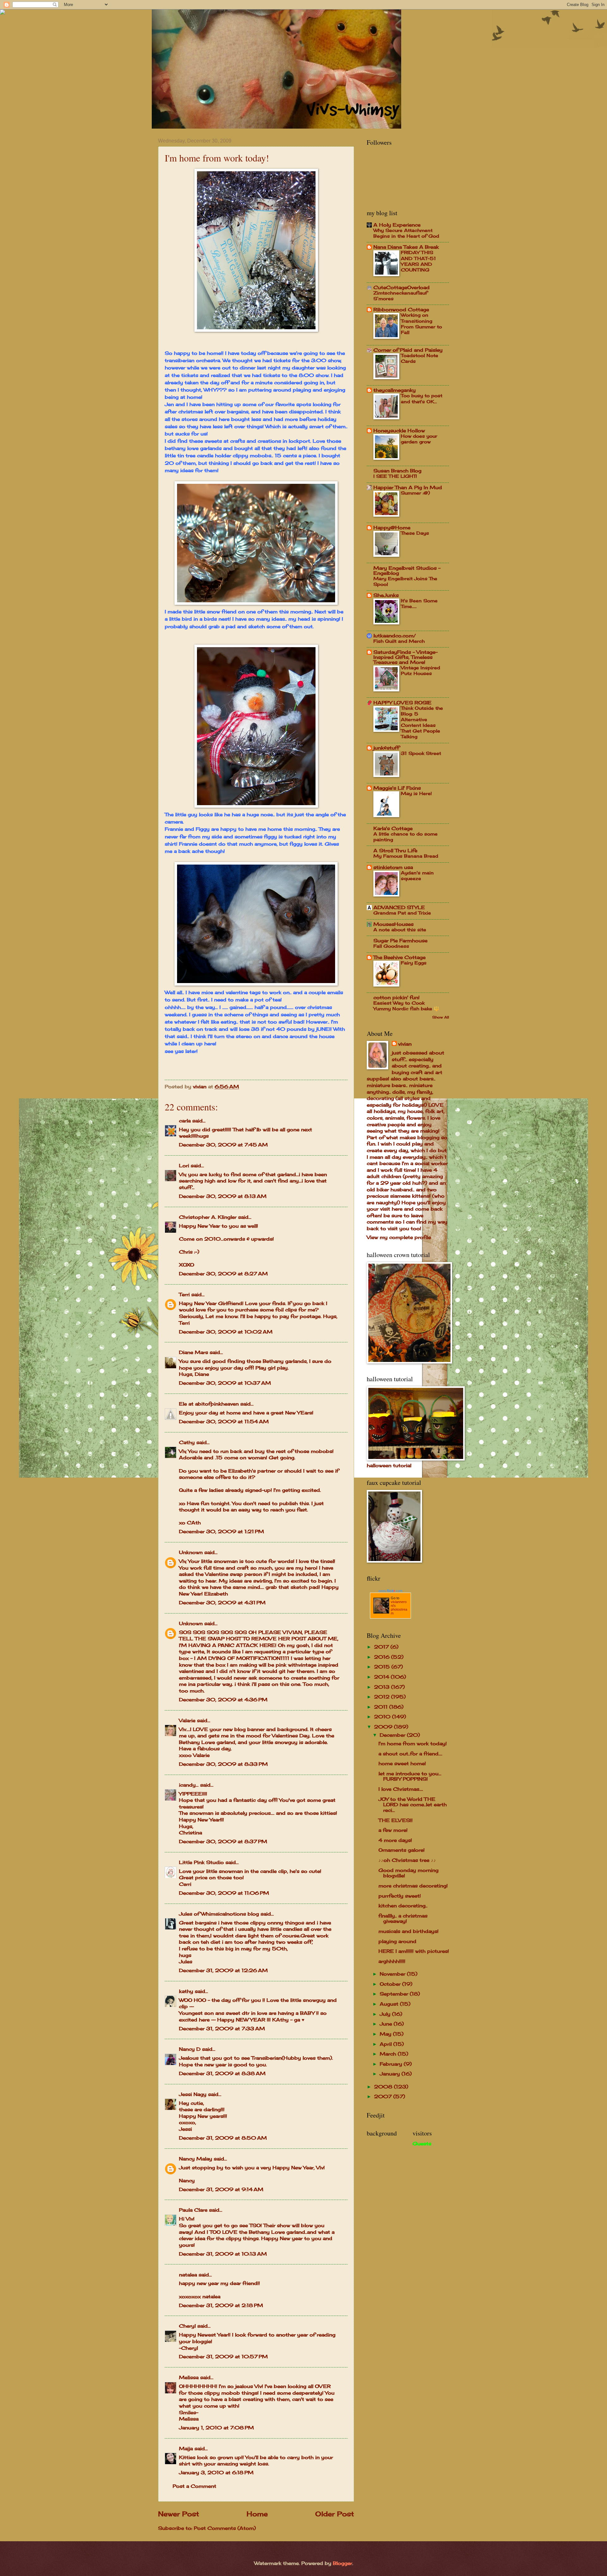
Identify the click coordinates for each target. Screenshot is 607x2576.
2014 (382, 1677)
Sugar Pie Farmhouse (400, 941)
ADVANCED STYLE (399, 908)
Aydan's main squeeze (417, 875)
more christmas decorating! (413, 1886)
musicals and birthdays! (408, 1931)
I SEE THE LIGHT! (395, 476)
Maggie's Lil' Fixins (397, 788)
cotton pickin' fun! (396, 998)
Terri (184, 1295)
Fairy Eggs (414, 963)
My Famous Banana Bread (406, 856)
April (386, 2044)
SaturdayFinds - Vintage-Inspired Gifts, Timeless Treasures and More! (405, 657)
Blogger (343, 2563)
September (395, 1994)
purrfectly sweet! (400, 1896)
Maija (186, 2449)
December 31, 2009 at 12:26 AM (223, 1971)
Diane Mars (193, 1352)
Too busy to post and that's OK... (422, 398)
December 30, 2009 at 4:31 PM (222, 1603)
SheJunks (386, 595)
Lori (184, 1166)
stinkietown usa (393, 867)
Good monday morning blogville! (408, 1873)
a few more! (393, 1830)
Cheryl (187, 2326)
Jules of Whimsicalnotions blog (219, 1914)
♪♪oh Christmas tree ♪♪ (407, 1860)
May (386, 2034)
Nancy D (190, 2049)
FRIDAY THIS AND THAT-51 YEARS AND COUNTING (418, 261)
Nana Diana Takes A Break (406, 247)
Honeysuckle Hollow (399, 431)
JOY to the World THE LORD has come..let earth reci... (413, 1805)
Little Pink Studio (201, 1862)
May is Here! (416, 793)
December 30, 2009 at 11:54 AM (224, 1422)
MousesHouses (393, 924)
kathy (186, 1991)
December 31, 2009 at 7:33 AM (222, 2029)
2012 (383, 1697)
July (386, 2014)
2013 (383, 1687)
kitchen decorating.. (403, 1906)
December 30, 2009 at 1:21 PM (221, 1532)
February (392, 2064)
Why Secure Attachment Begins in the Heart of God (406, 233)
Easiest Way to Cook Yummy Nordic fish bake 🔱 (406, 1006)
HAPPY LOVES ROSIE (402, 703)
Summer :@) (415, 493)
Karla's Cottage (393, 829)
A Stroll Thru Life (395, 851)
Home (257, 2514)
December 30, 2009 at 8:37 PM (223, 1842)
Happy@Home (392, 528)
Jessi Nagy (193, 2094)
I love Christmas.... (401, 1789)
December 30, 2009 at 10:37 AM (225, 1383)
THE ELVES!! (395, 1820)
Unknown (191, 1552)
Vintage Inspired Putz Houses (420, 670)
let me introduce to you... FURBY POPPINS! (410, 1777)
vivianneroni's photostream (399, 1607)
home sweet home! (402, 1764)
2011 (382, 1707)
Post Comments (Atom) (225, 2528)
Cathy (187, 1443)
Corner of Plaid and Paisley (408, 350)
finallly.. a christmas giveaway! (403, 1919)
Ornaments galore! (402, 1850)
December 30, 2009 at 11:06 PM (224, 1893)
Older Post (335, 2514)
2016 (383, 1657)
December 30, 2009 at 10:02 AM (226, 1332)
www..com (390, 1591)
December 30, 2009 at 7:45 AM (223, 1145)
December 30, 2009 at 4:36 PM (223, 1700)
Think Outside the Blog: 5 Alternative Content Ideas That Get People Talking (422, 722)
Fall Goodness (391, 946)
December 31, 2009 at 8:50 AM (223, 2138)
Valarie (187, 1721)
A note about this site (400, 930)
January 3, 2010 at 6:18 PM (216, 2473)
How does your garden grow (419, 439)
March (389, 2054)
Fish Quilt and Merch (399, 641)
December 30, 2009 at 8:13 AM (223, 1196)
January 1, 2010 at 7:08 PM (216, 2428)
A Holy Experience (397, 225)
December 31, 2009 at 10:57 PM (223, 2357)
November (393, 1974)
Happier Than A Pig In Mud (408, 488)
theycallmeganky (395, 390)
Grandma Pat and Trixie (402, 913)
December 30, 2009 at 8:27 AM (223, 1274)
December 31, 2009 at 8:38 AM (222, 2074)
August (390, 2004)
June (387, 2024)
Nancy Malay (196, 2159)
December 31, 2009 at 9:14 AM (221, 2190)
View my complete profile (399, 1237)
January (391, 2074)
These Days (415, 533)
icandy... (189, 1785)
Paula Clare (193, 2210)
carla (185, 1121)
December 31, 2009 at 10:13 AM (223, 2254)
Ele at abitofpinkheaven (209, 1404)
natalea (188, 2275)
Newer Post (179, 2514)
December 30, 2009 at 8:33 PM (223, 1764)
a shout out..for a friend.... (410, 1754)
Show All (441, 1017)
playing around (397, 1941)
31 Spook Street (421, 753)
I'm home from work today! (413, 1744)
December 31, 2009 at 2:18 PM (221, 2306)
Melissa (189, 2378)
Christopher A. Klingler (208, 1217)
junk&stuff (386, 748)
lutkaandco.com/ (395, 636)
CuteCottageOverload (402, 288)
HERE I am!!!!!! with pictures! (414, 1951)
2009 (384, 1727)
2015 (383, 1667)
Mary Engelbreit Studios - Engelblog (407, 571)
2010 (383, 1717)
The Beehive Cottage (399, 957)
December (393, 1735)
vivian (405, 1044)
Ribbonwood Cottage (401, 310)
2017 (382, 1647)
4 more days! (395, 1840)
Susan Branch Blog (397, 471)
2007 (384, 2097)
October (391, 1984)
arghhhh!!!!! (392, 1961)
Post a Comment (194, 2486)
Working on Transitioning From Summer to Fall (421, 324)
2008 (384, 2087)
